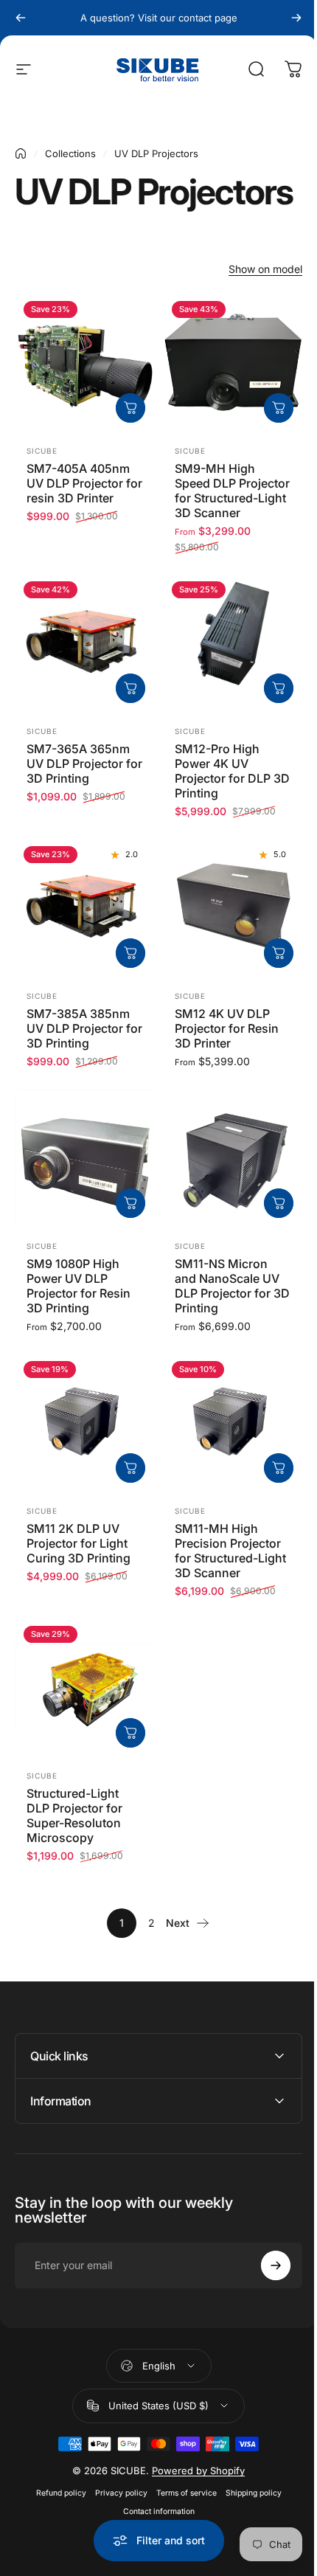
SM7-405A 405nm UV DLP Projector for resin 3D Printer (84, 483)
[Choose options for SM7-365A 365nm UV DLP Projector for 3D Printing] (130, 688)
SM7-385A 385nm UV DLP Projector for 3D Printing (84, 1028)
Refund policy (55, 2510)
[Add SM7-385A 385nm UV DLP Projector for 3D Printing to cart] (130, 953)
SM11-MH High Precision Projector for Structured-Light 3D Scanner (230, 1551)
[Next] (296, 18)
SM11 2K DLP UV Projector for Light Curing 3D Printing (79, 1543)
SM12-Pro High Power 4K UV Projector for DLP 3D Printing (232, 771)
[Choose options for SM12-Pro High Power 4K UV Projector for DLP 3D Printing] (279, 688)
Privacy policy (115, 2510)
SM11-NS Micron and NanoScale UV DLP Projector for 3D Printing (232, 1286)
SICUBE (42, 451)
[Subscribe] (265, 2282)
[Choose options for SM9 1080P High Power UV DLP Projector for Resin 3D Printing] (130, 1203)
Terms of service (181, 2510)
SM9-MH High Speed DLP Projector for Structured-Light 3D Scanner (232, 491)
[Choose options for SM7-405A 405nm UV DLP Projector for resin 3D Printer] (130, 408)
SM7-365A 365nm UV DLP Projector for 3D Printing (84, 764)
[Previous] (21, 18)
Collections (70, 153)
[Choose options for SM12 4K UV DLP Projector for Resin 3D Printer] (279, 953)
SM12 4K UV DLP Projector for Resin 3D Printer (227, 1028)
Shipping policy (248, 2510)
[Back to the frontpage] (21, 153)
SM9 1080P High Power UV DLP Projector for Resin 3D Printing (79, 1286)
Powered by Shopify (193, 2487)
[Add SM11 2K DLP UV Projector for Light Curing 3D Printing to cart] (130, 1468)
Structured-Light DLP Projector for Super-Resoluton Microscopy (74, 1815)
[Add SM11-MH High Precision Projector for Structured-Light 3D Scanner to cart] (279, 1468)
